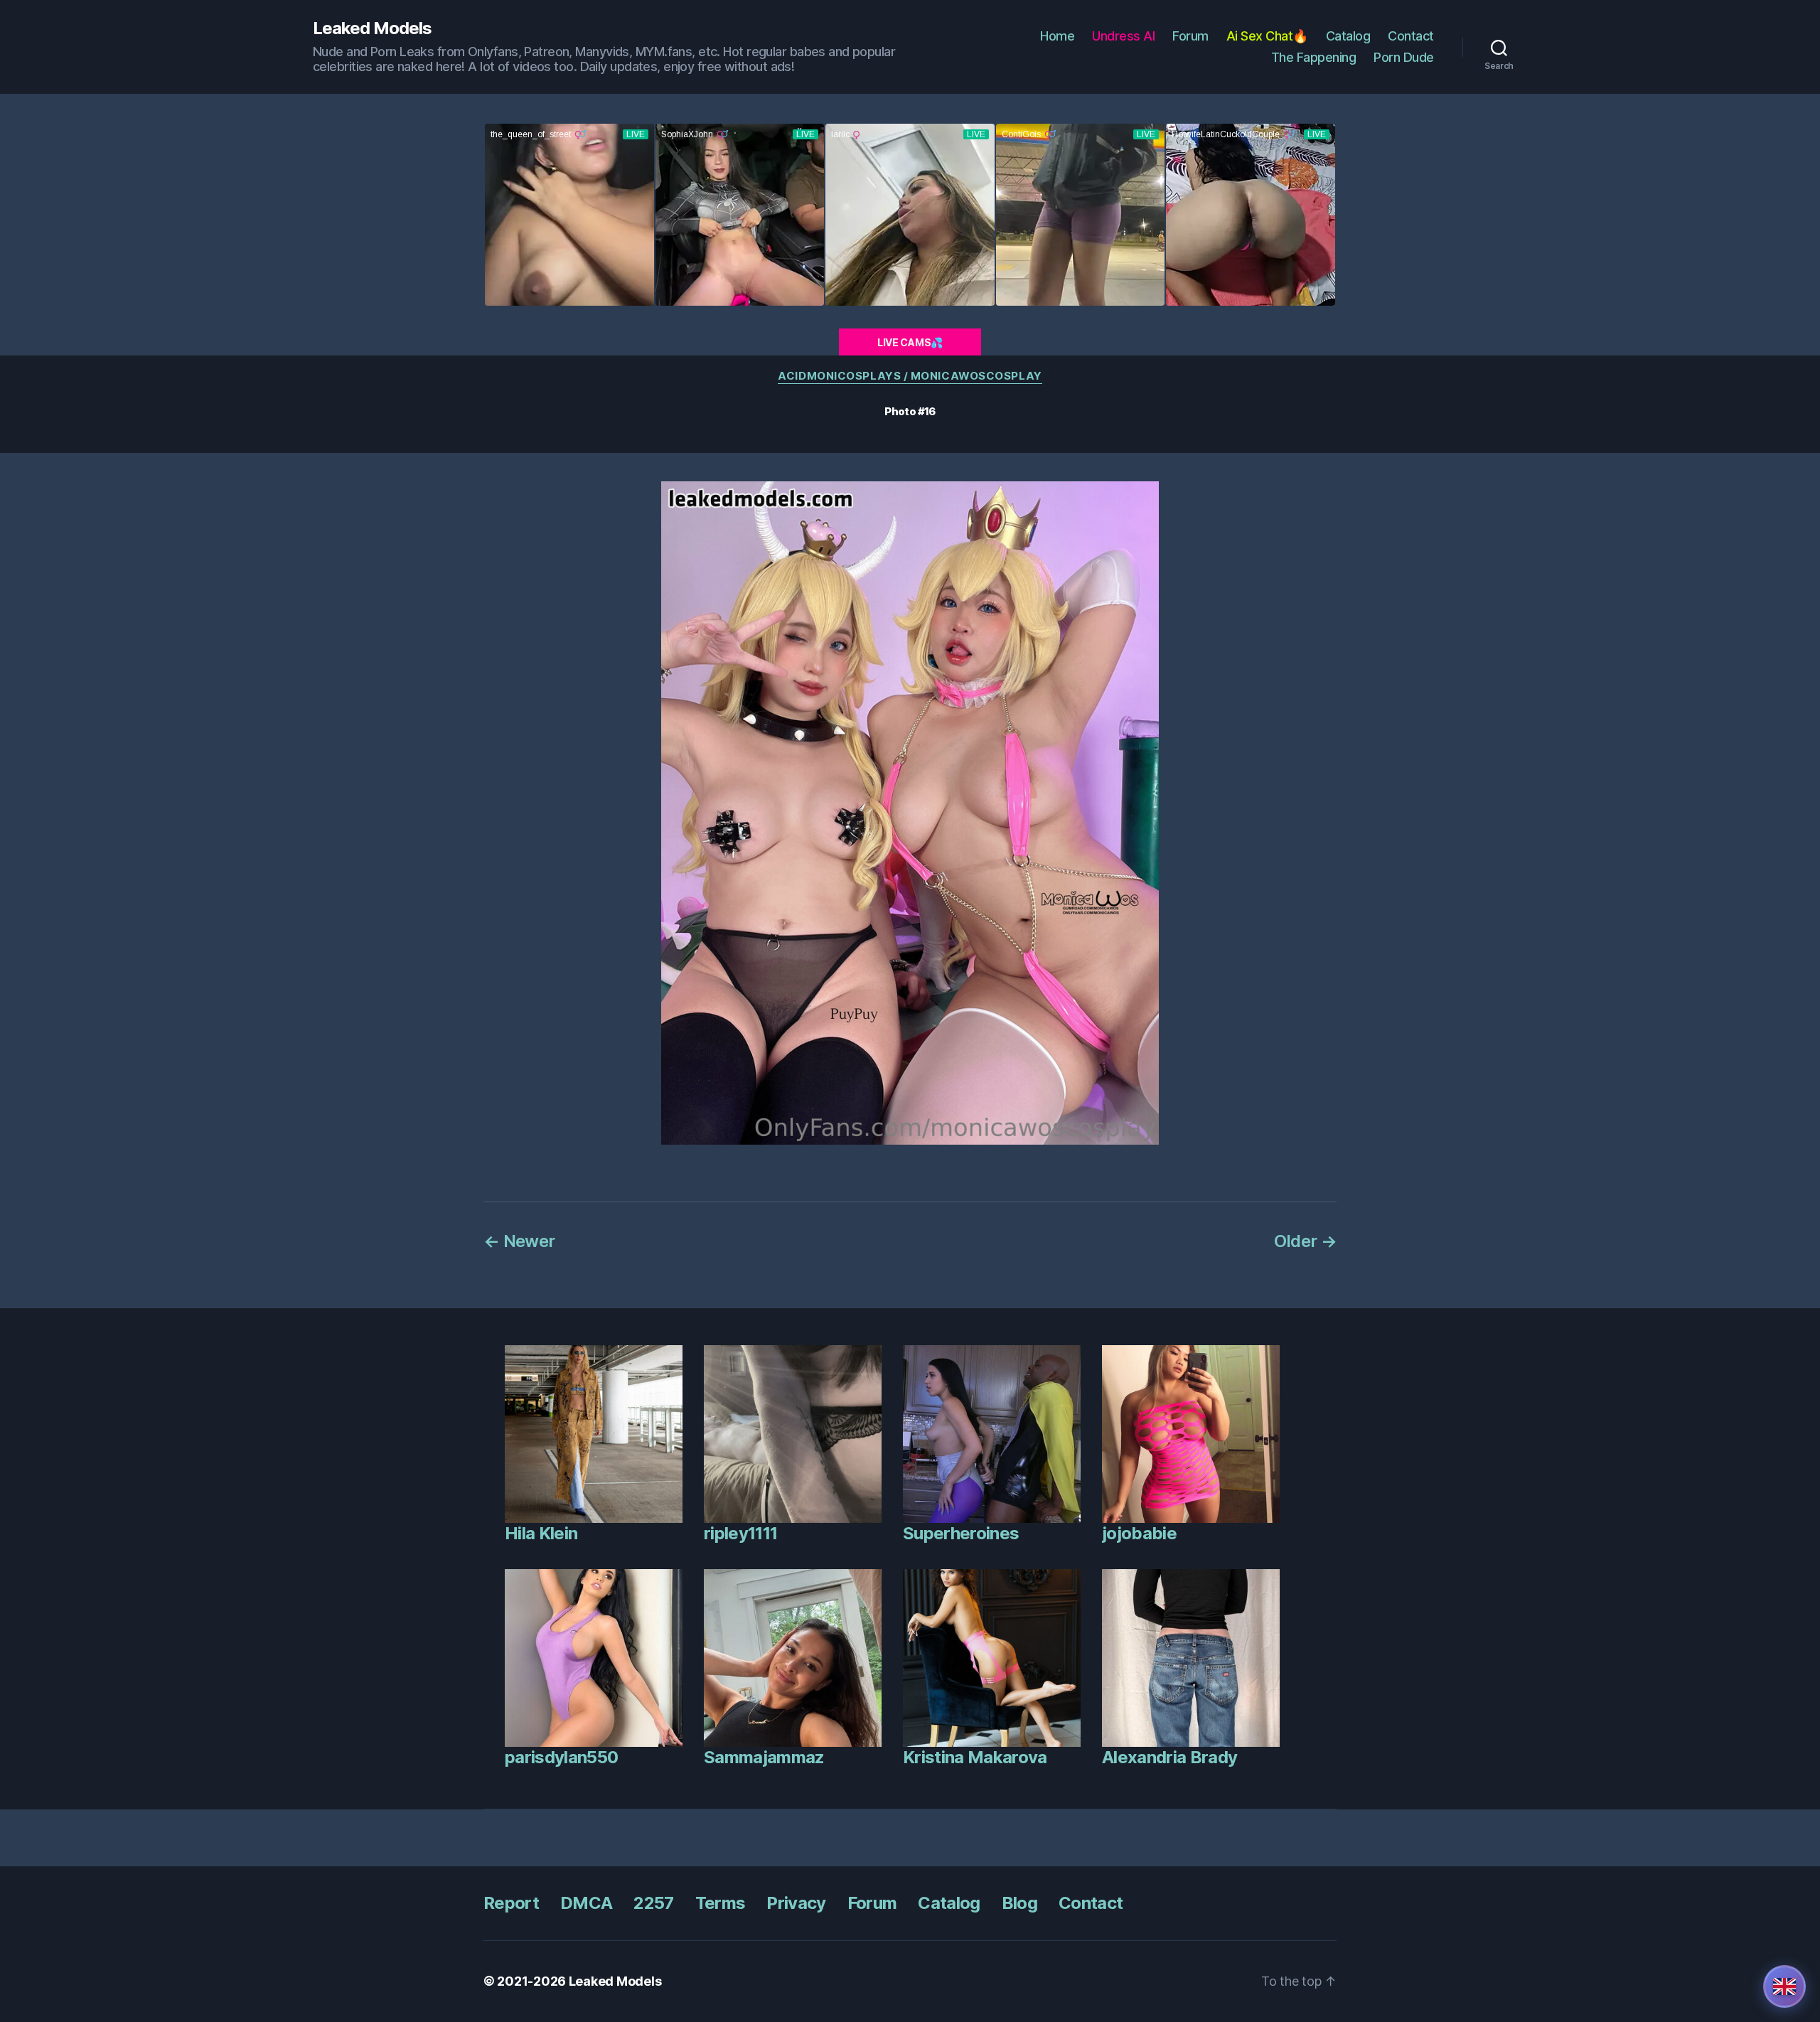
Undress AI (1123, 36)
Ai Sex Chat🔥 (1267, 36)
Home (1057, 36)
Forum (1190, 36)
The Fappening (1314, 57)
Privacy (796, 1903)
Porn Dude (1404, 57)
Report (511, 1903)
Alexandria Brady (1169, 1757)
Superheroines (961, 1533)
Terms (721, 1903)
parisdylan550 (561, 1757)
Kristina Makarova (975, 1757)
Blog (1019, 1903)
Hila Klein (541, 1533)
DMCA (586, 1903)
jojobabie (1139, 1533)
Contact (1411, 36)
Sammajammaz (764, 1757)
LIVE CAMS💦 (910, 342)
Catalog (1348, 36)
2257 (653, 1903)
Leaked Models (372, 28)
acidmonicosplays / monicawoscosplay (910, 376)
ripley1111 (740, 1533)
